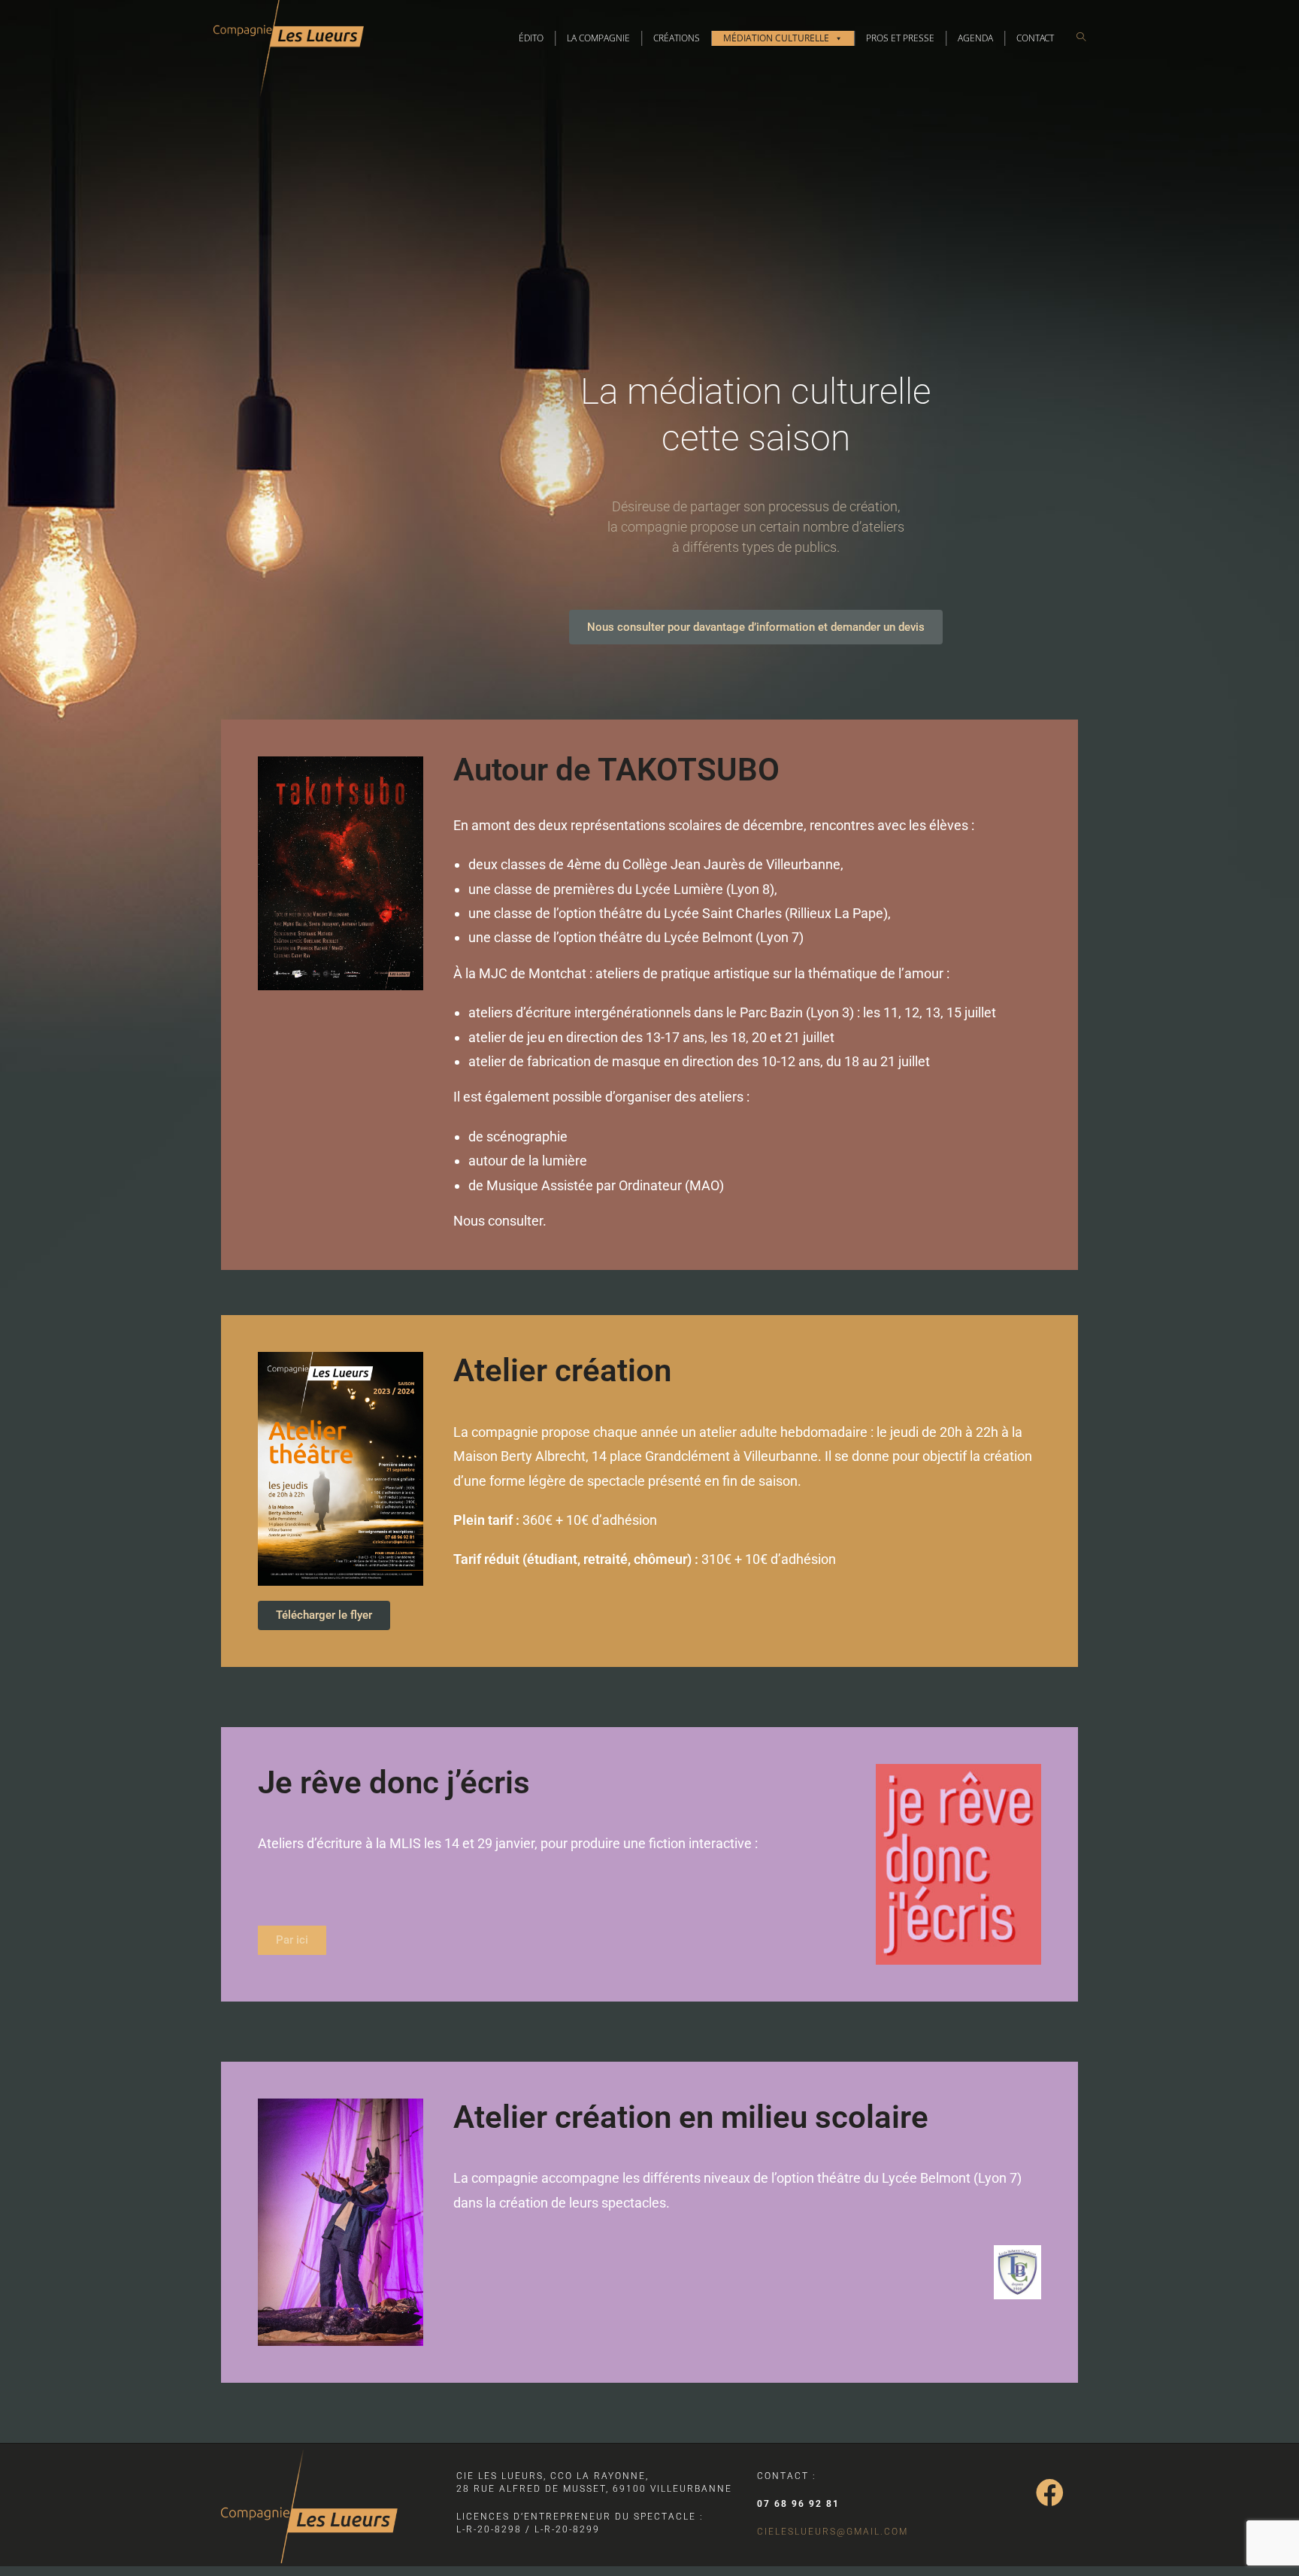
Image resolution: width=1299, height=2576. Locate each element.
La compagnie (598, 38)
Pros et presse (900, 38)
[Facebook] (1050, 2493)
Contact (1035, 38)
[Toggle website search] (1081, 37)
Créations (677, 38)
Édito (531, 38)
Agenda (975, 38)
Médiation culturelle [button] (776, 38)
